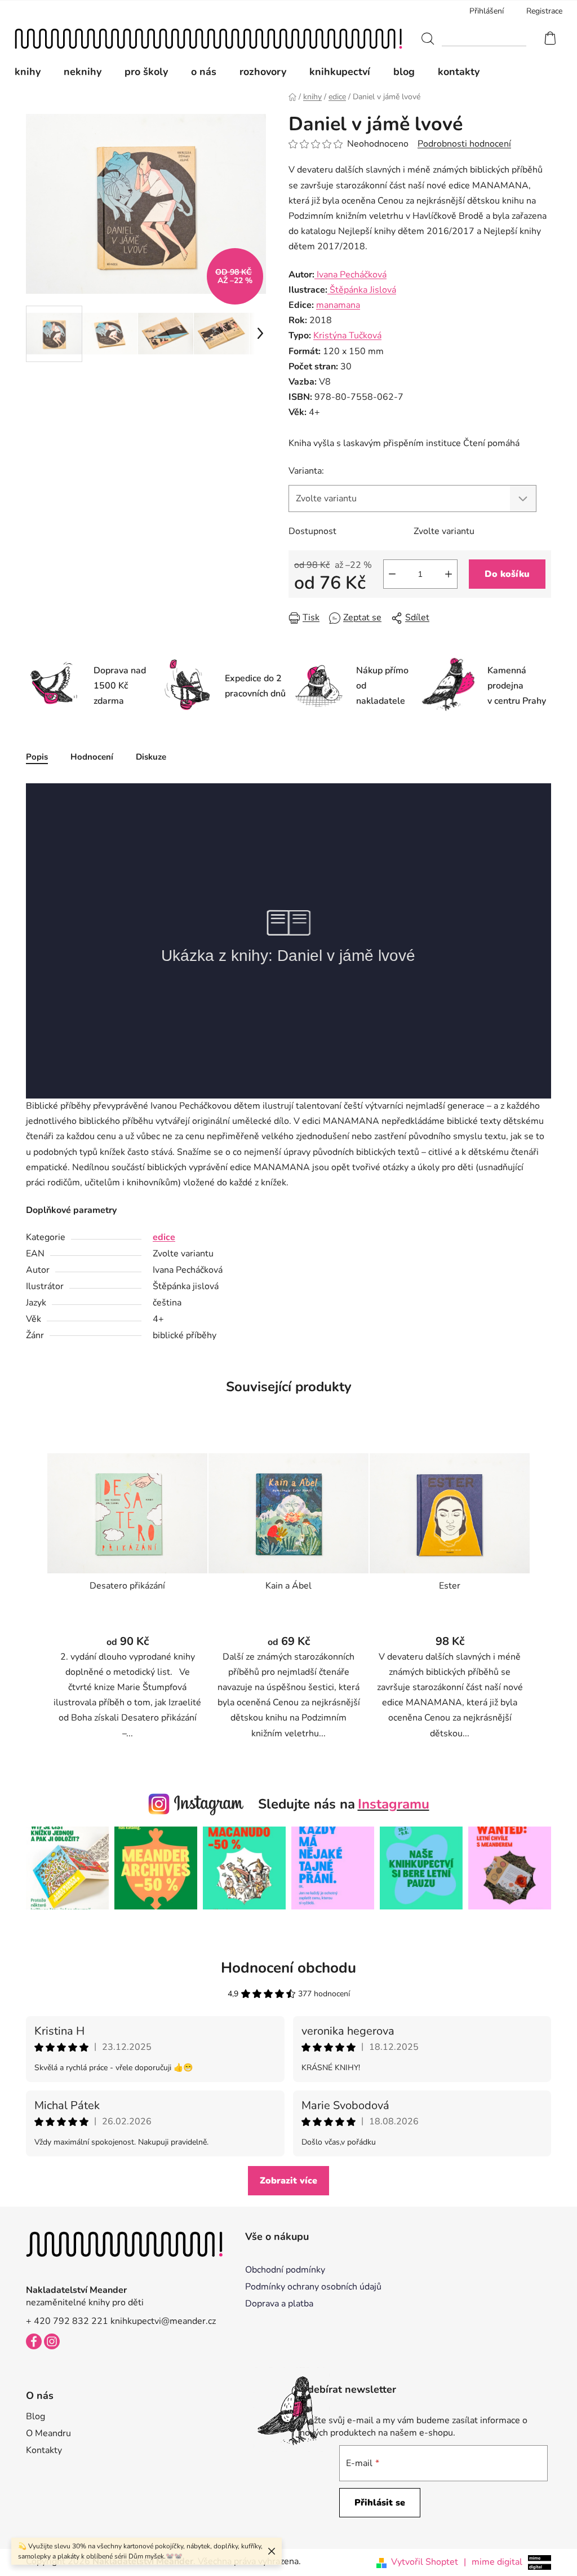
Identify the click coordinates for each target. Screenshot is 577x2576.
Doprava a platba (279, 2304)
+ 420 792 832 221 (67, 2321)
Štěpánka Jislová (362, 290)
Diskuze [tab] (151, 757)
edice (164, 1237)
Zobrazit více (288, 2181)
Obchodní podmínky (285, 2270)
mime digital (493, 2562)
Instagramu (394, 1804)
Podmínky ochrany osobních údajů (313, 2287)
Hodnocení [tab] (92, 757)
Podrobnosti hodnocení (464, 144)
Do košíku (507, 574)
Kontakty (44, 2450)
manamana (338, 305)
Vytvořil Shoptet (425, 2562)
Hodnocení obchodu (288, 1968)
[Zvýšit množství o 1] (449, 574)
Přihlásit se (380, 2503)
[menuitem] (33, 72)
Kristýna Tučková (347, 336)
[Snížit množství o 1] (392, 574)
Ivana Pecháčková (350, 275)
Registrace (544, 11)
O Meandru (48, 2433)
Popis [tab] (37, 757)
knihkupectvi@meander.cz (163, 2321)
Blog (35, 2416)
